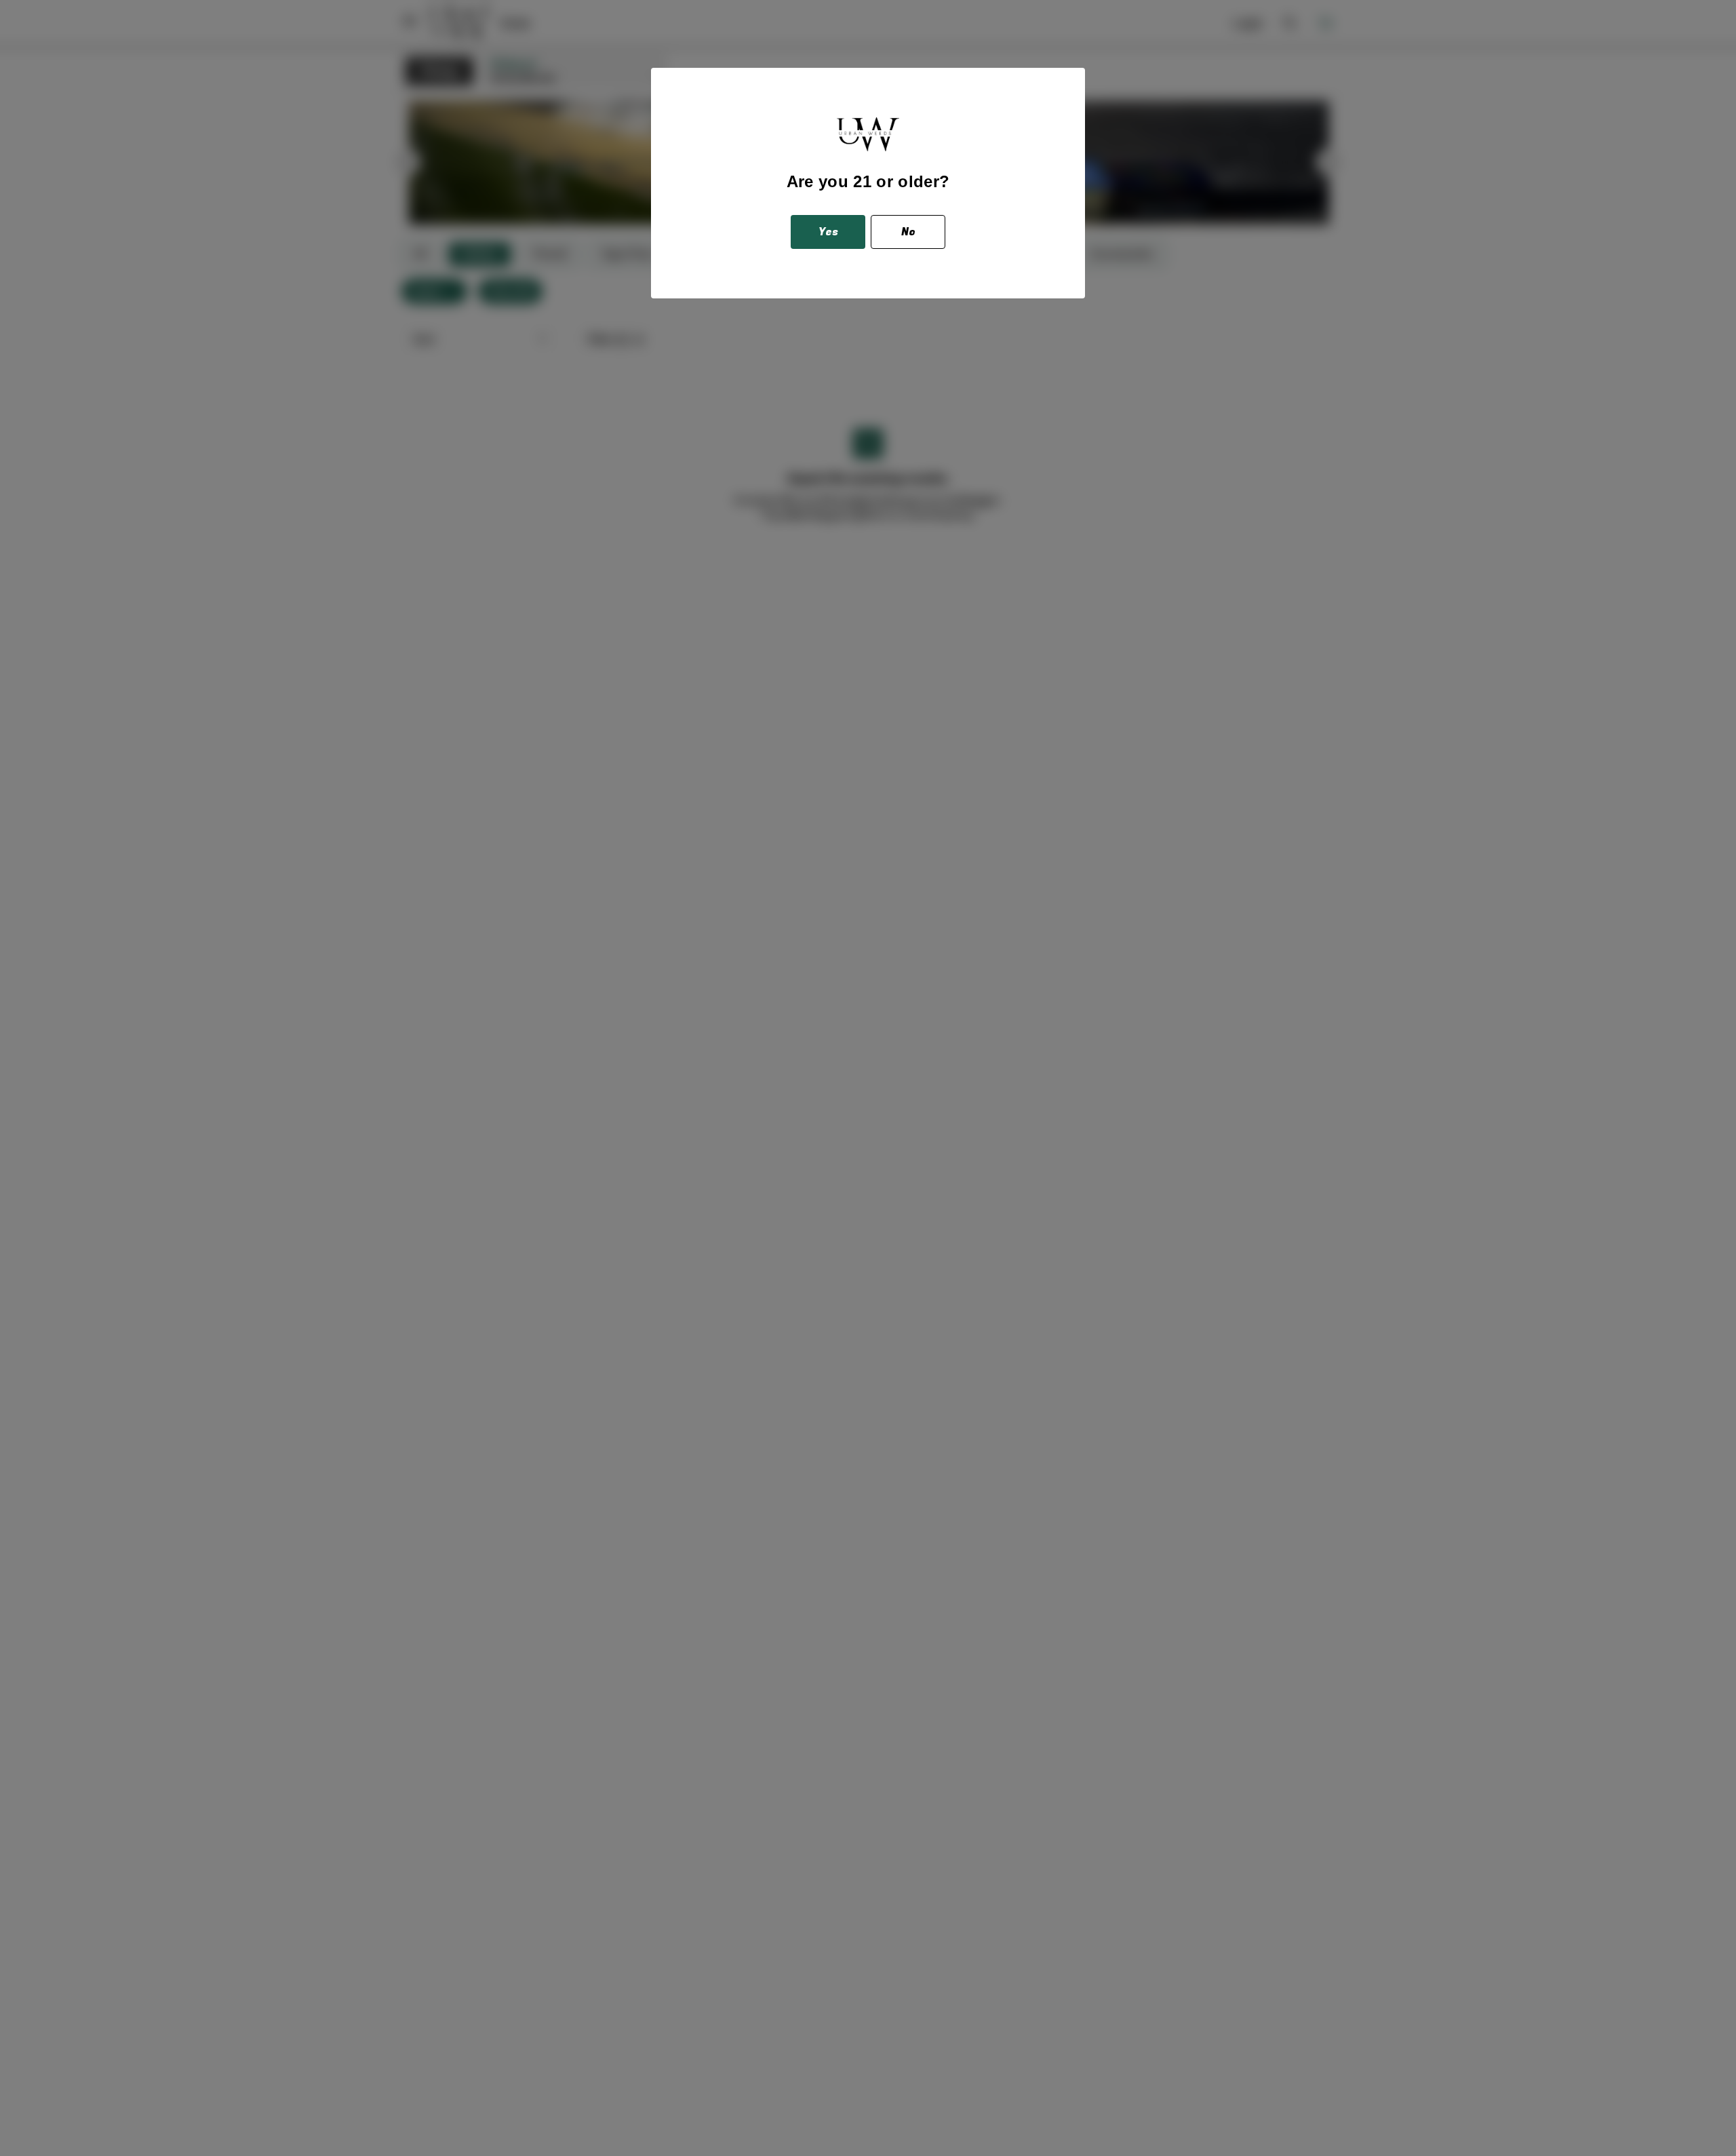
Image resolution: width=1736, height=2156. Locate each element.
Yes (828, 232)
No (908, 232)
